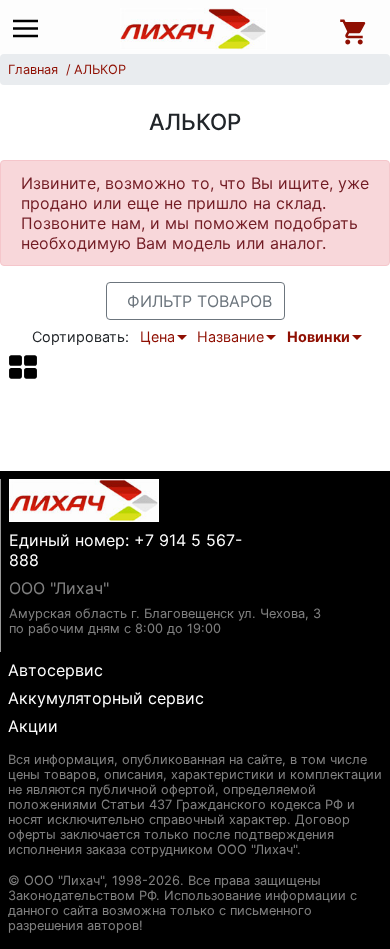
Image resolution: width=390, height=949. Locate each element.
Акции (33, 726)
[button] (23, 366)
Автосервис (55, 670)
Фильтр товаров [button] (199, 301)
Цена (157, 336)
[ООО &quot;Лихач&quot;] (194, 29)
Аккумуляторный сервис (106, 698)
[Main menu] (30, 29)
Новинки (318, 336)
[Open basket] (354, 29)
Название (230, 336)
